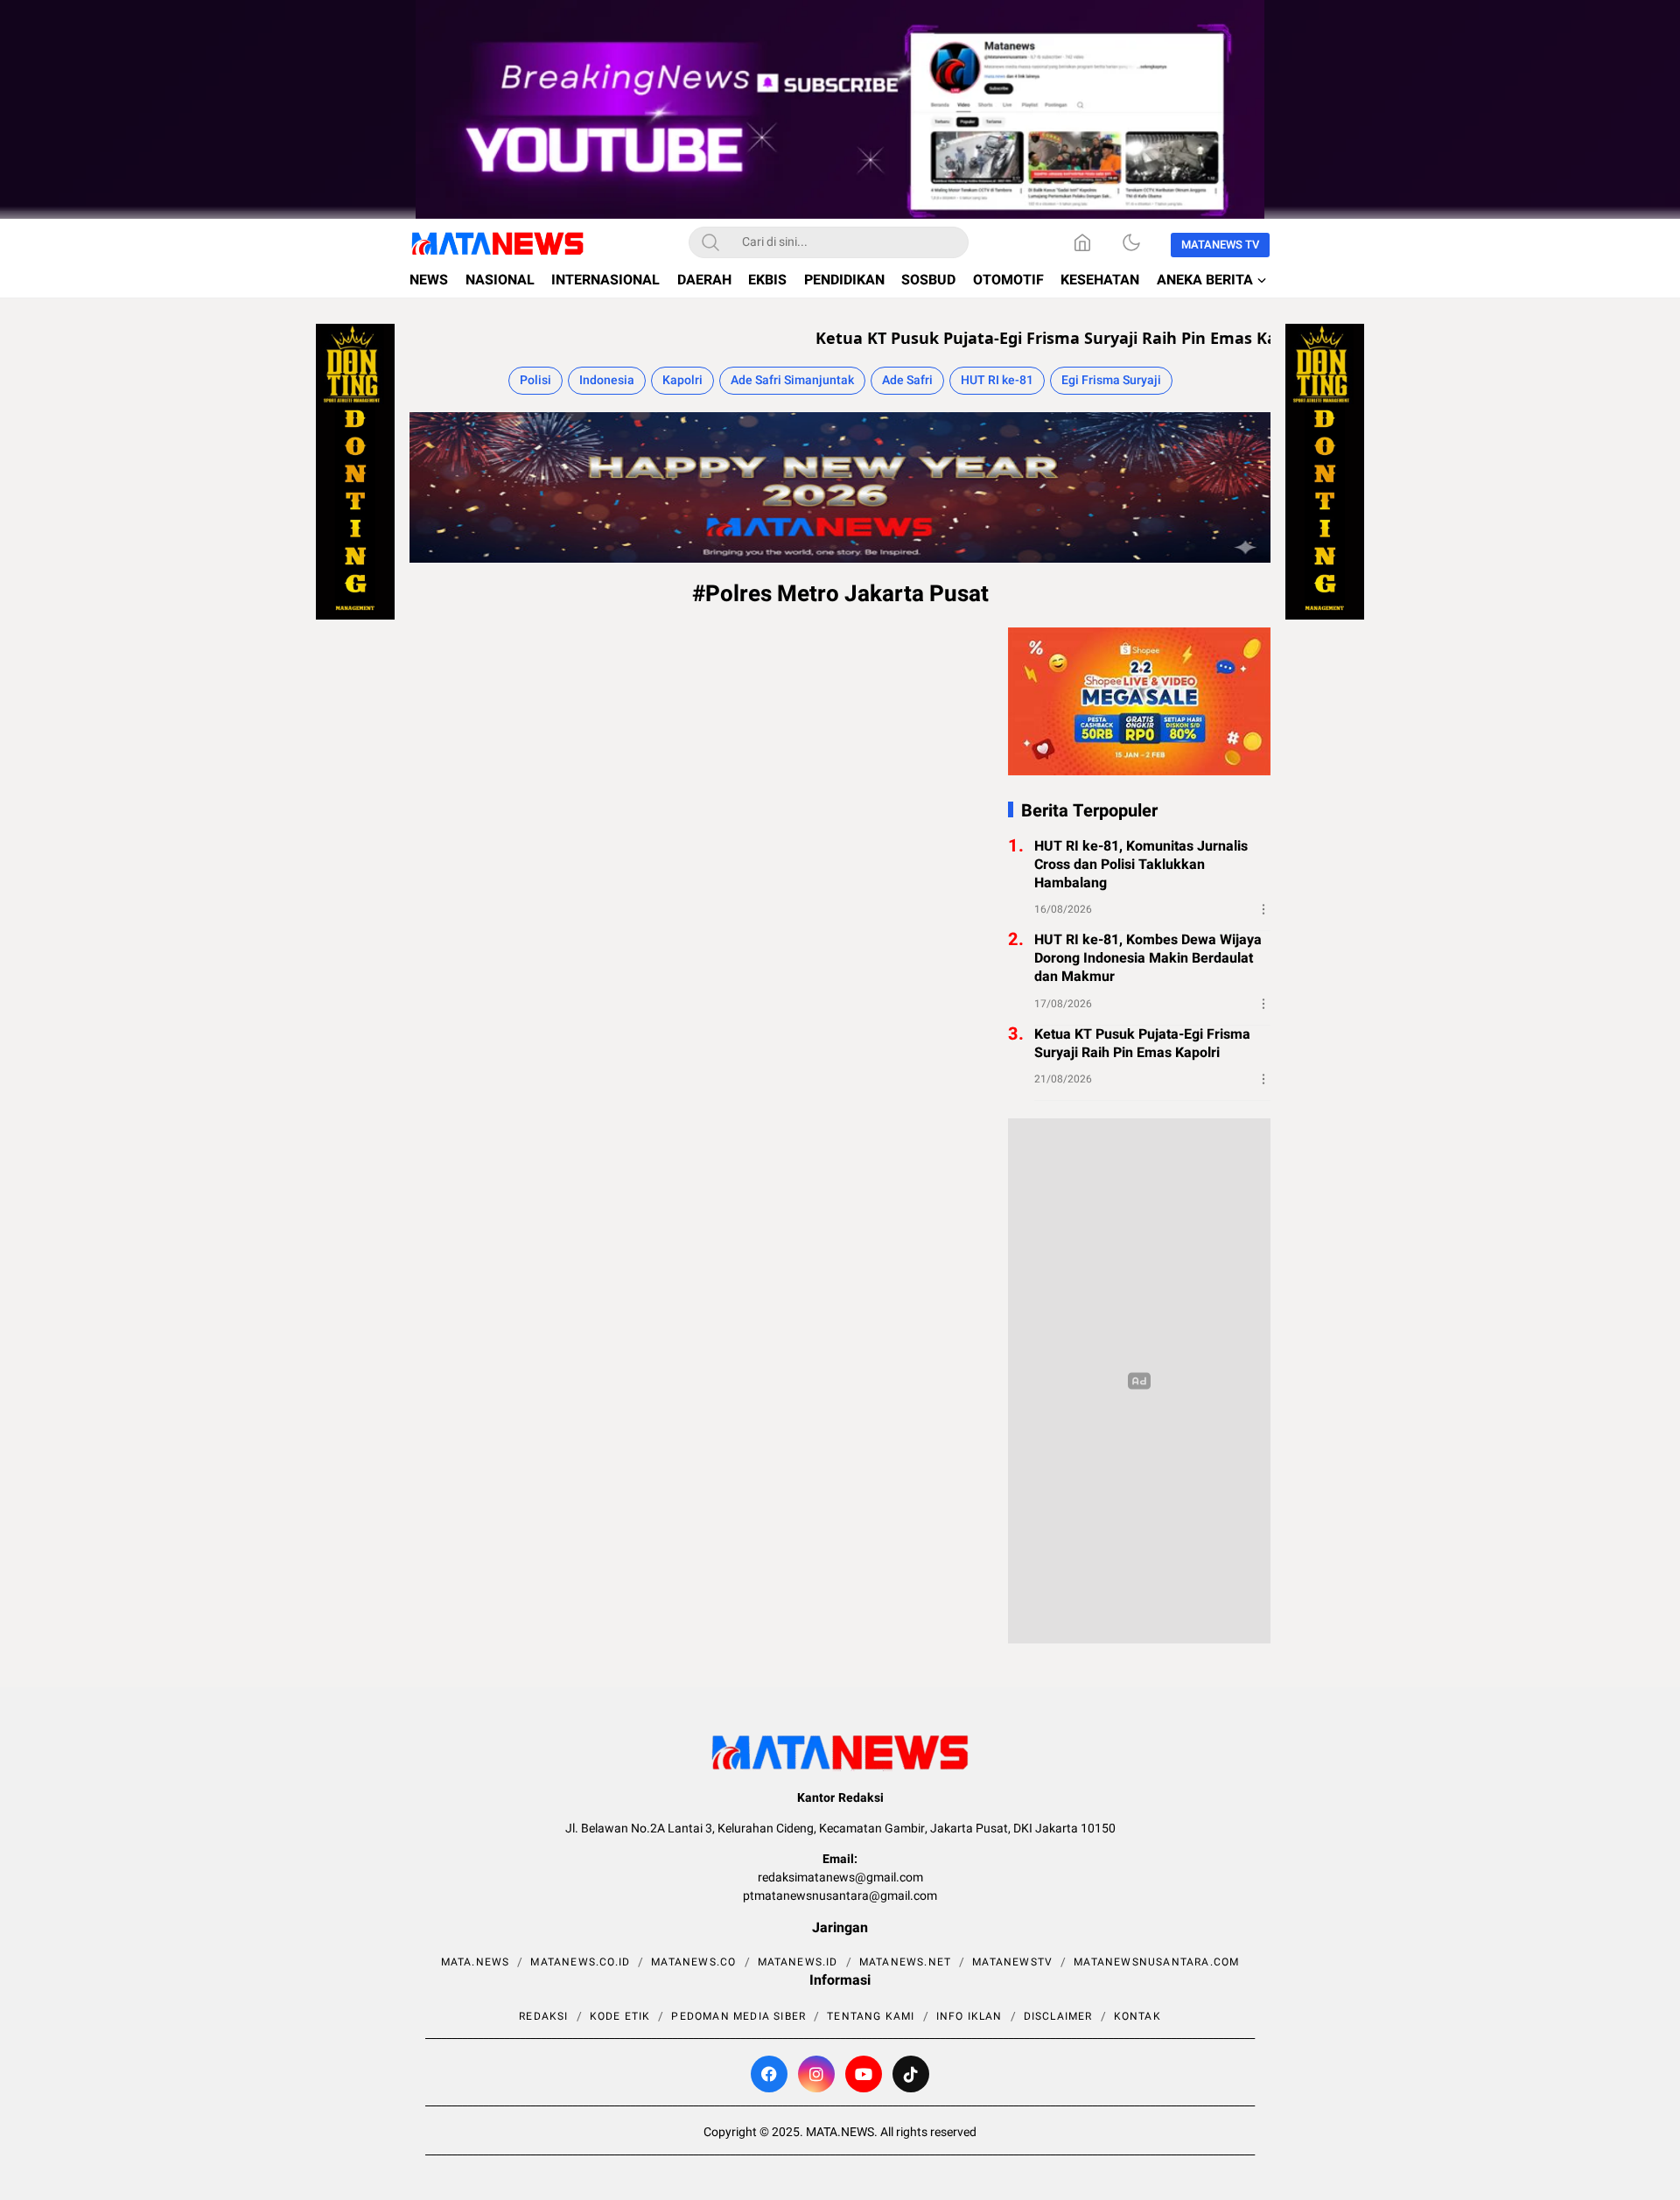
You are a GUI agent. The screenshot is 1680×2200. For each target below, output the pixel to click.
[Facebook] (769, 2074)
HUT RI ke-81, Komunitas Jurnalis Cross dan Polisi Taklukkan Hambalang (1141, 865)
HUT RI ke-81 (997, 380)
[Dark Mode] (1131, 242)
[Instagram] (816, 2074)
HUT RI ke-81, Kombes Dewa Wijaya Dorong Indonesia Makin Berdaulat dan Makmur (1148, 958)
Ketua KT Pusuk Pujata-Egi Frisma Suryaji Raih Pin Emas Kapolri (1007, 338)
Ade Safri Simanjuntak (792, 380)
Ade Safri (907, 380)
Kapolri (682, 380)
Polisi (535, 380)
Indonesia (607, 380)
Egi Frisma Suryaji (1111, 380)
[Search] (710, 242)
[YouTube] (864, 2074)
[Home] (1082, 242)
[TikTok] (911, 2074)
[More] (1263, 909)
